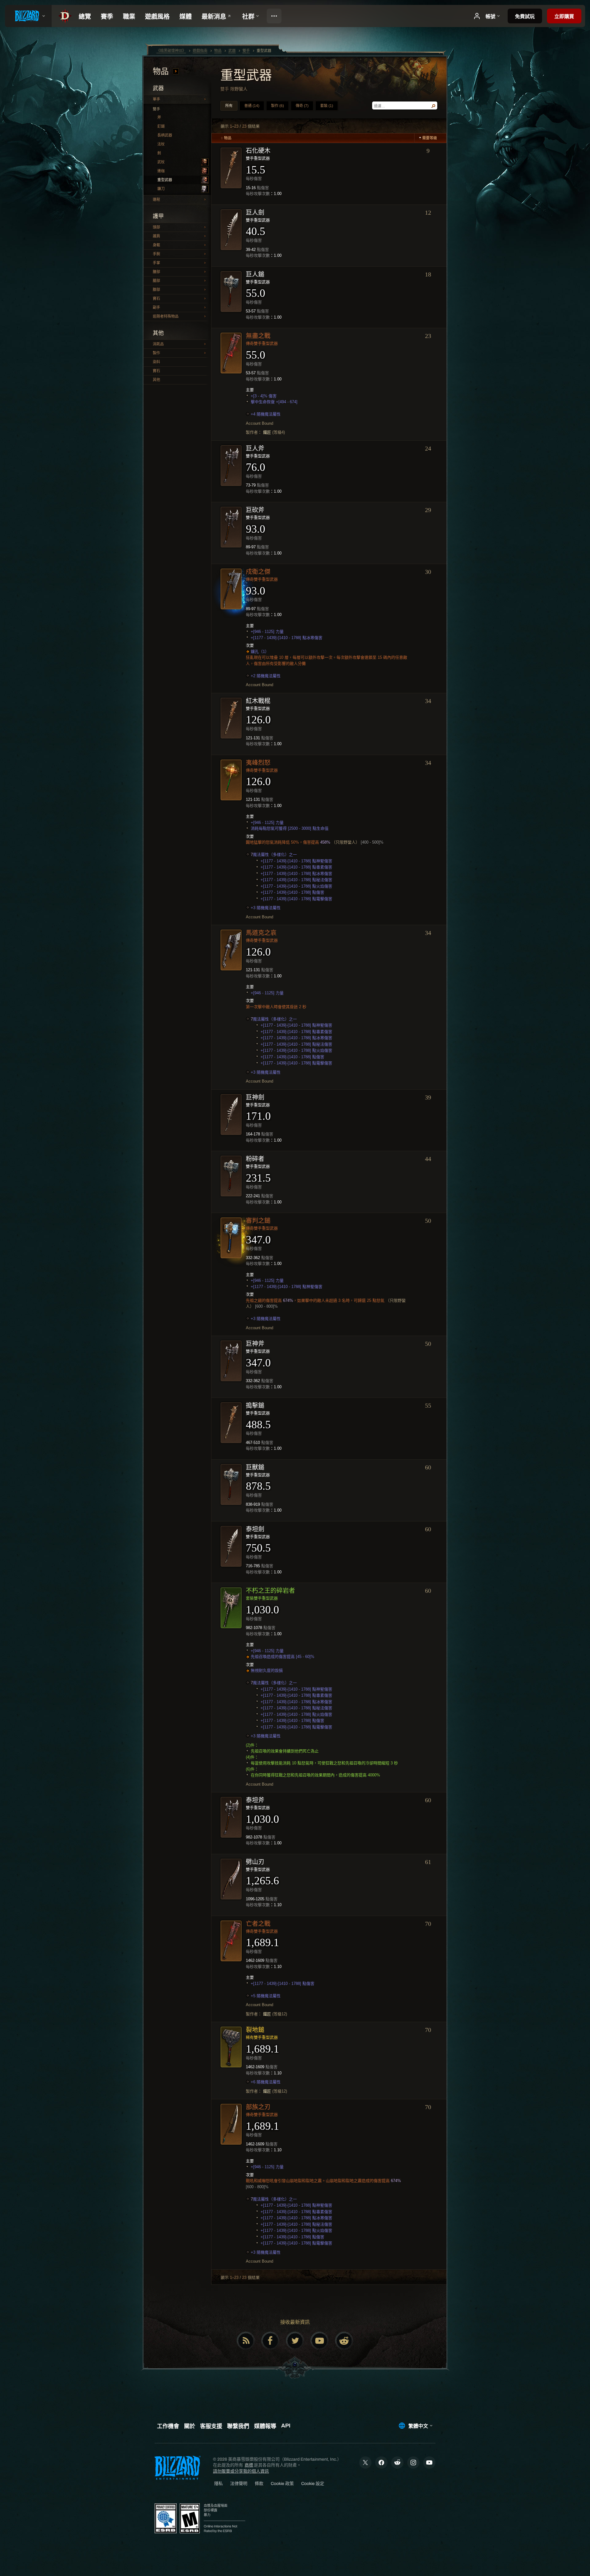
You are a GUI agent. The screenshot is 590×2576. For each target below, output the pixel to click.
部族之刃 (258, 2107)
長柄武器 (165, 135)
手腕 (156, 254)
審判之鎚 (258, 1221)
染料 (156, 362)
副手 (156, 308)
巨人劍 (255, 213)
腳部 (156, 290)
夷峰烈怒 (258, 763)
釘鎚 (161, 126)
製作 (156, 353)
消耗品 (158, 344)
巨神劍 (255, 1097)
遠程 (156, 200)
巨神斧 (255, 1344)
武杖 (161, 162)
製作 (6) (277, 106)
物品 (162, 72)
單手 (156, 99)
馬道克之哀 (261, 933)
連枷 (161, 171)
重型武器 (165, 180)
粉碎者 (255, 1159)
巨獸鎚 (255, 1467)
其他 (156, 380)
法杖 (161, 144)
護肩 (156, 236)
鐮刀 (161, 189)
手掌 (156, 263)
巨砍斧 (255, 510)
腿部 (156, 281)
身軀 (156, 245)
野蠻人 (241, 89)
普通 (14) (252, 106)
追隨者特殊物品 (166, 316)
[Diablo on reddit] (344, 2341)
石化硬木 (258, 151)
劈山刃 (255, 1862)
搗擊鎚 (255, 1405)
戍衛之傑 (258, 572)
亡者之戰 (258, 1924)
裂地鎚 (255, 2030)
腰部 (156, 272)
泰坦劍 (255, 1529)
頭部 (156, 227)
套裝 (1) (327, 106)
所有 (229, 106)
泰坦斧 (255, 1800)
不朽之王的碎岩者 (270, 1591)
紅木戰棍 (258, 701)
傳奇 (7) (302, 106)
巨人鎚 (255, 274)
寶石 (156, 299)
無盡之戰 (258, 336)
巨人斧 (255, 448)
